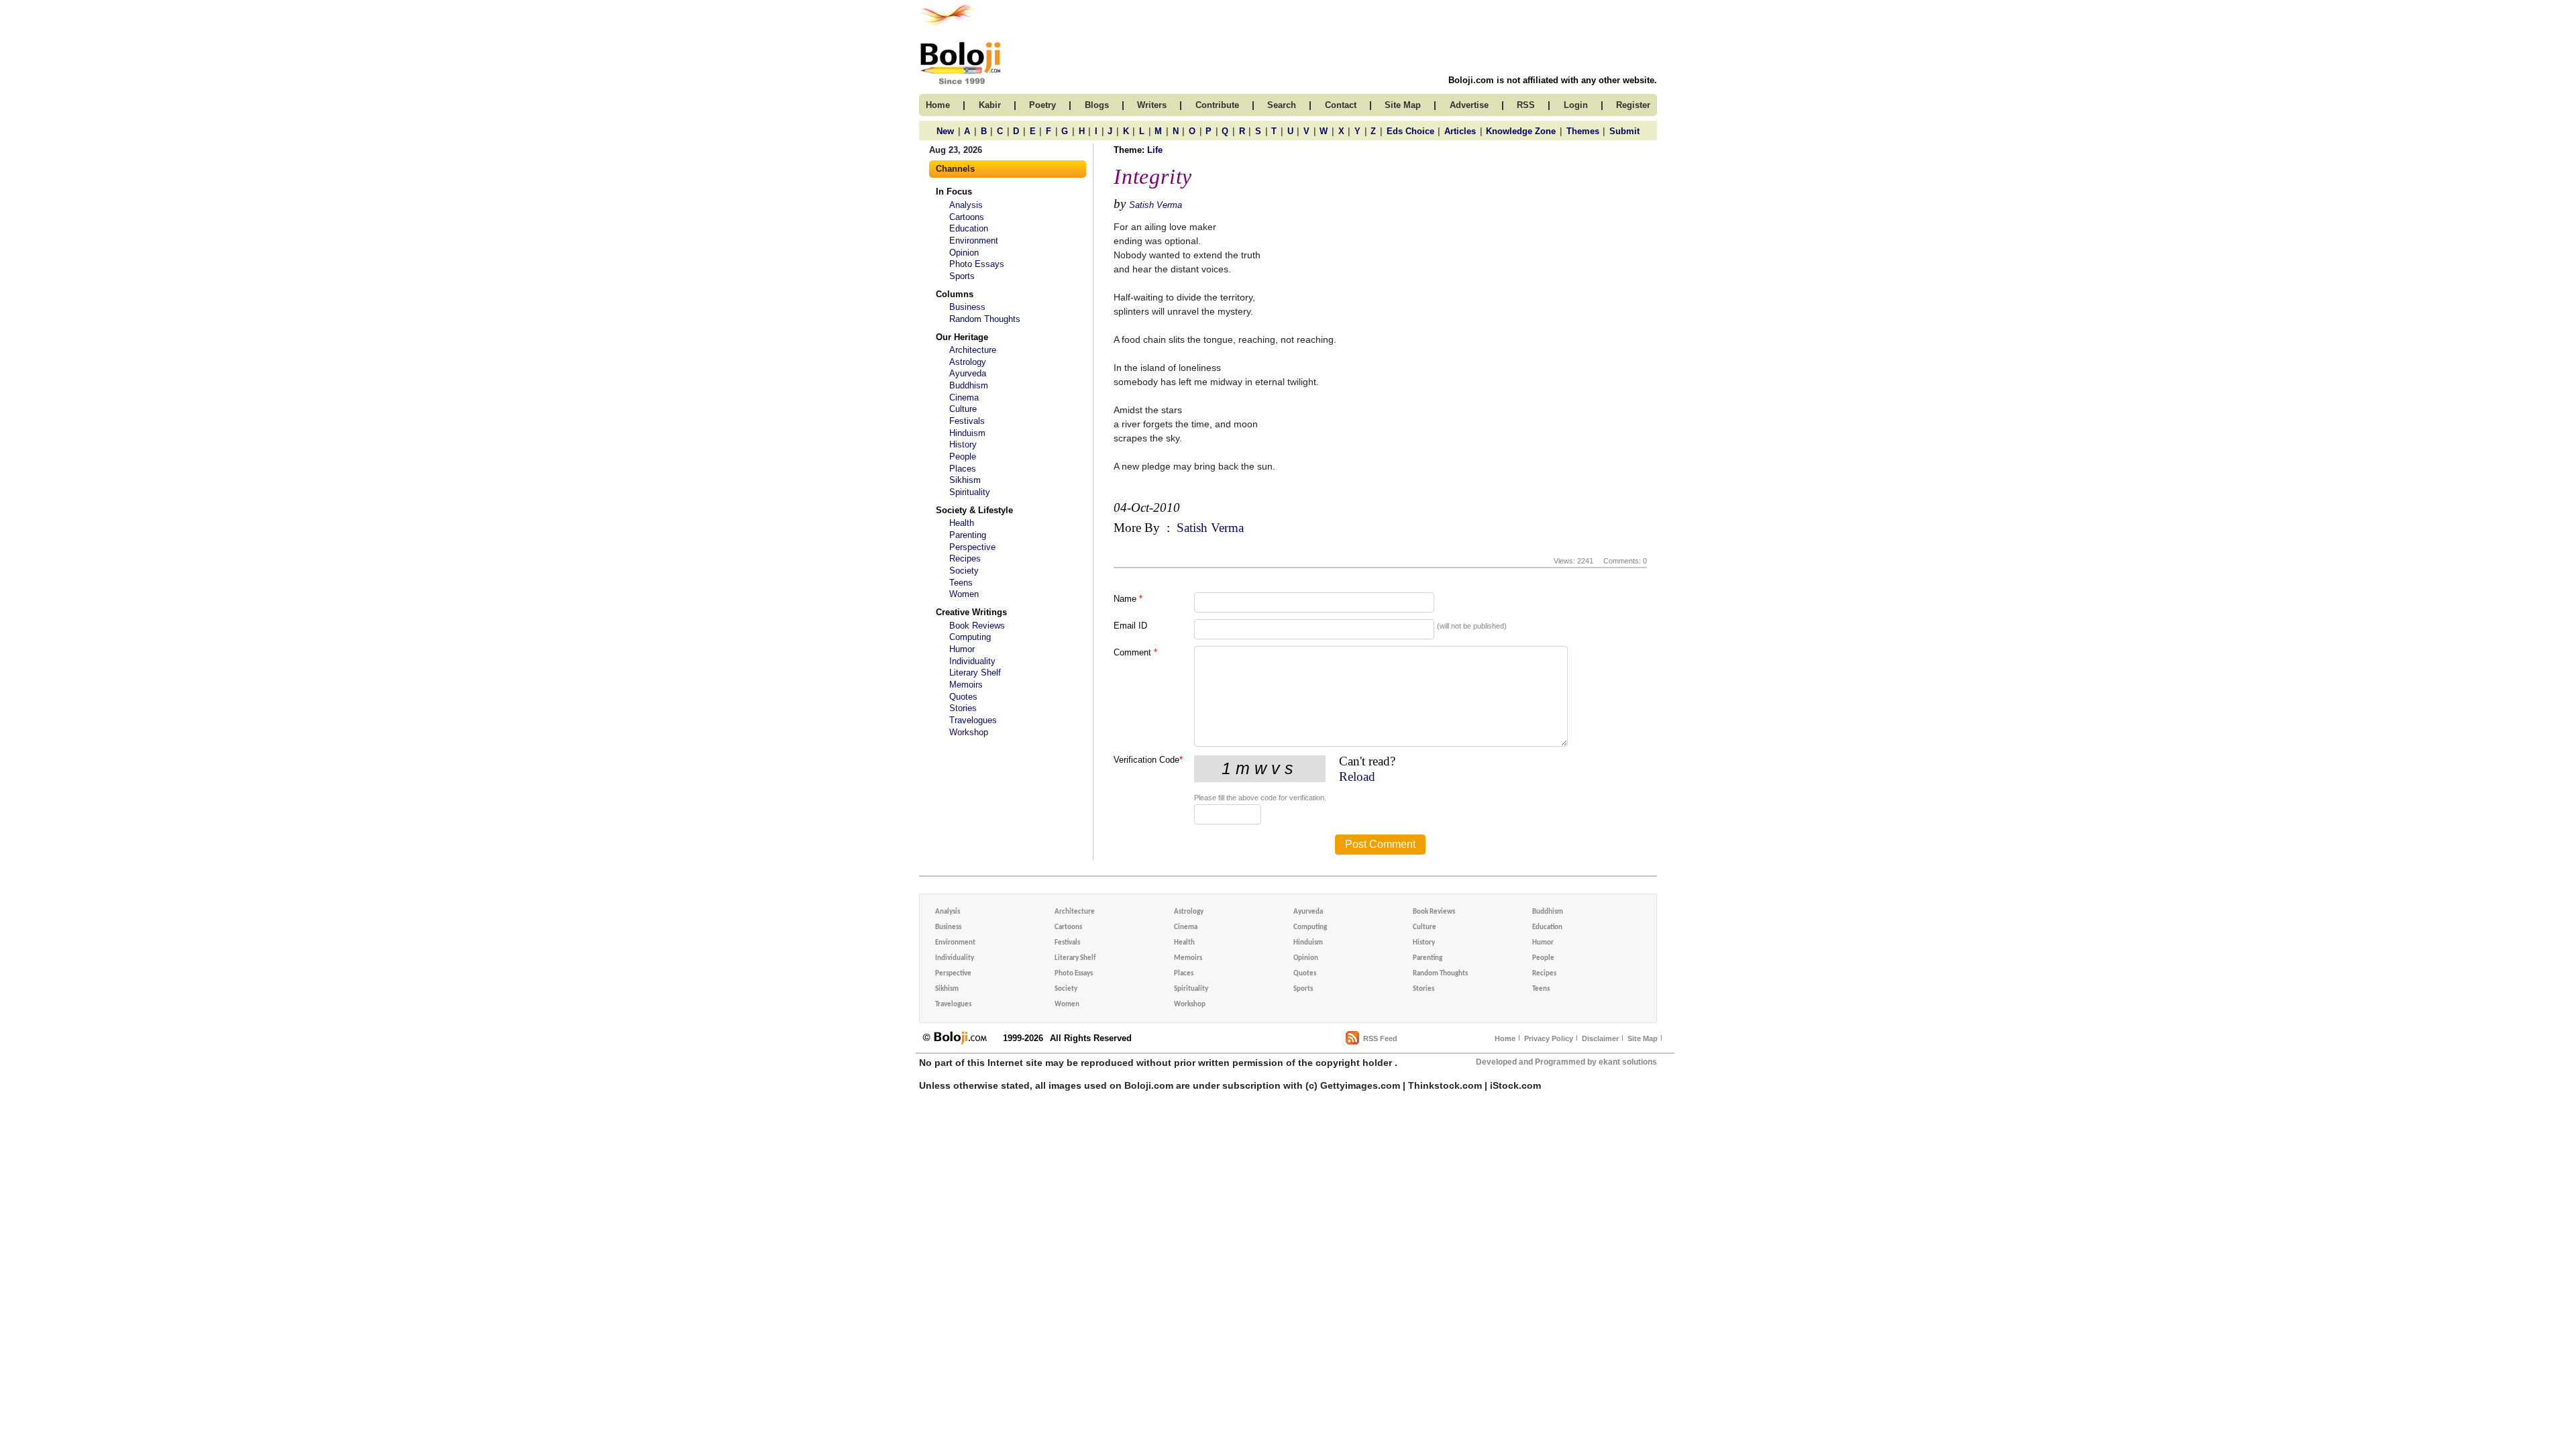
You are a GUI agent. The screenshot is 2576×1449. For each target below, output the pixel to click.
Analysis (966, 205)
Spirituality (970, 492)
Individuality (972, 661)
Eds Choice (1410, 131)
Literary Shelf (975, 673)
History (963, 444)
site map (1403, 105)
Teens (961, 583)
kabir (990, 105)
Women (964, 594)
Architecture (973, 350)
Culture (963, 409)
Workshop (969, 732)
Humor (962, 649)
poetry (1042, 105)
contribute (1217, 105)
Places (963, 469)
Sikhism (965, 480)
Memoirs (966, 685)
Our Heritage (962, 337)
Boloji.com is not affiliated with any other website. (1553, 80)
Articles (1460, 131)
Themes (1583, 131)
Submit (1624, 131)
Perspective (972, 547)
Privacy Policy (1549, 1038)
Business (967, 307)
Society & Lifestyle (974, 510)
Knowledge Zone (1521, 131)
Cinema (964, 397)
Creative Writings (971, 612)
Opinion (964, 253)
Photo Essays (977, 264)
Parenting (968, 535)
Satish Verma (1156, 205)
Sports (962, 276)
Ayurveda (968, 373)
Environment (974, 240)
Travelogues (973, 720)
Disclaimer (1600, 1038)
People (963, 457)
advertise (1469, 105)
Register (1633, 105)
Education (969, 228)
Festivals (967, 421)
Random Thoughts (985, 319)
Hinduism (967, 433)
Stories (963, 708)
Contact (1341, 105)
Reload (1357, 776)
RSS (1526, 105)
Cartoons (967, 217)
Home (1505, 1038)
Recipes (965, 558)
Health (962, 523)
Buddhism (969, 385)
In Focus (954, 192)
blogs (1097, 105)
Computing (970, 637)
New (945, 131)
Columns (955, 294)
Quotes (963, 697)
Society (964, 571)
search (1282, 105)
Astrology (968, 362)
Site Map (1643, 1038)
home (938, 105)
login (1576, 105)
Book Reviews (977, 626)
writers (1152, 105)
